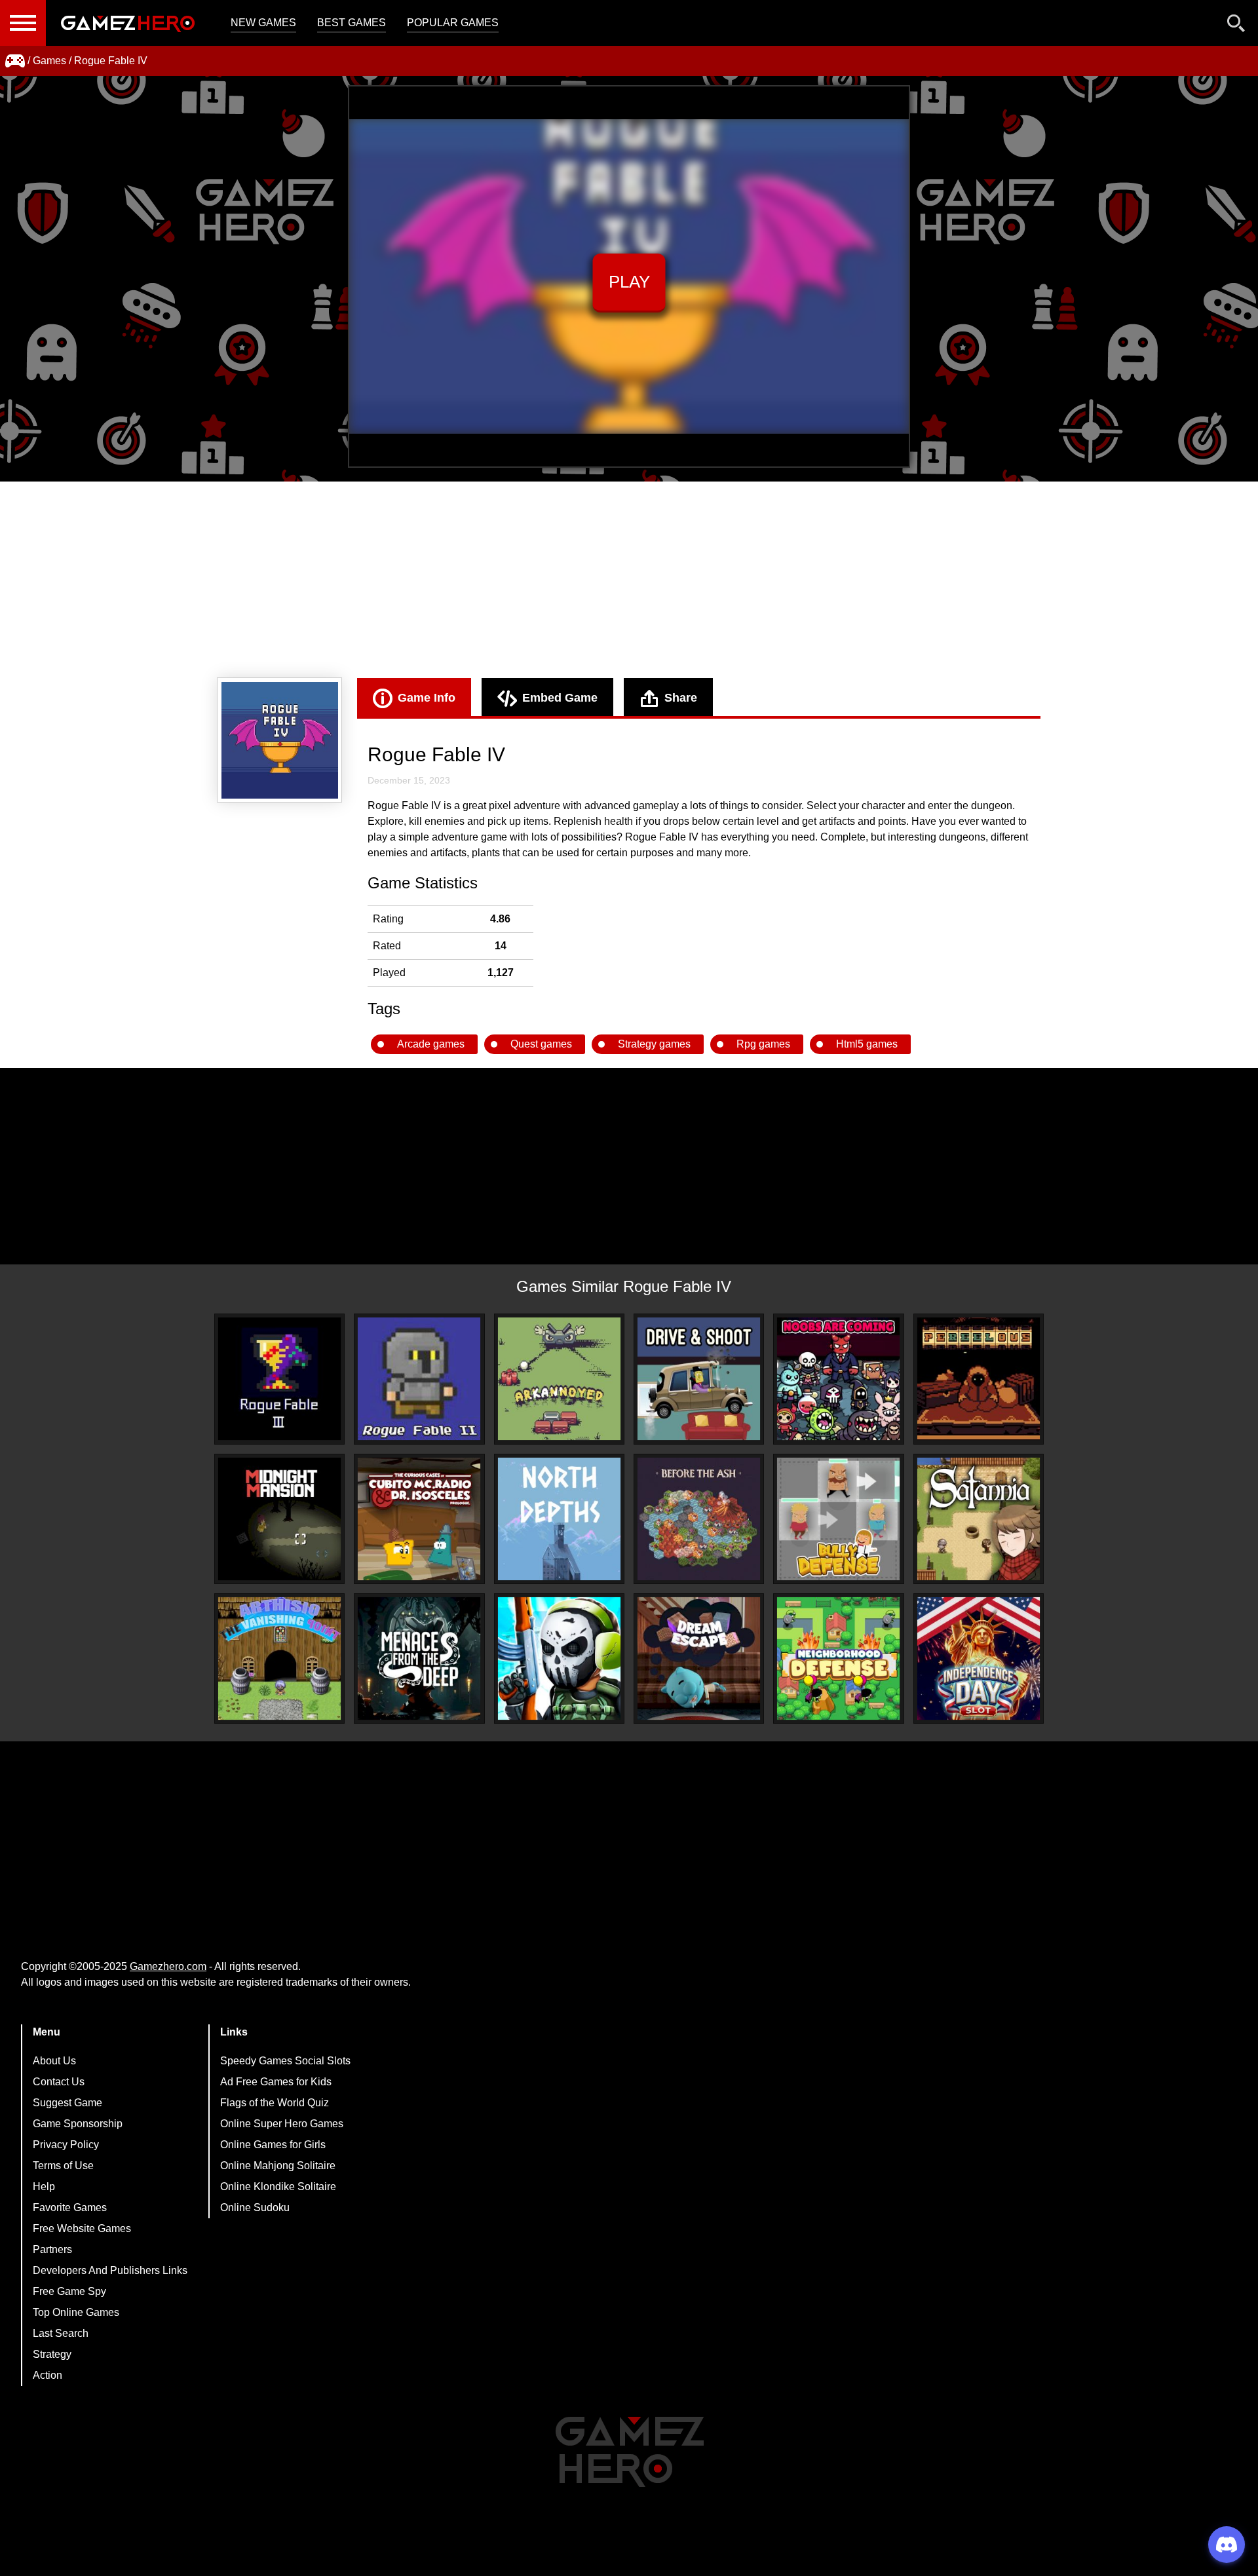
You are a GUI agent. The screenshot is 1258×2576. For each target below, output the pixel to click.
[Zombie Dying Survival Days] (559, 1658)
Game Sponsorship (78, 2124)
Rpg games (763, 1044)
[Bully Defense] (838, 1519)
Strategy (52, 2354)
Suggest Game (67, 2103)
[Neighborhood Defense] (838, 1658)
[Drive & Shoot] (699, 1379)
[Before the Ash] (699, 1519)
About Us (54, 2061)
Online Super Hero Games (282, 2124)
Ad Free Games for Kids (276, 2082)
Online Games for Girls (273, 2145)
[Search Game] (1236, 26)
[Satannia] (979, 1519)
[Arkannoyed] (559, 1379)
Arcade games (431, 1044)
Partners (52, 2249)
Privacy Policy (66, 2145)
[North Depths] (559, 1519)
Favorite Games (70, 2207)
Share (681, 698)
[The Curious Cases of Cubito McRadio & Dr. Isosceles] (419, 1519)
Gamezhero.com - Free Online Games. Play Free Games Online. (128, 23)
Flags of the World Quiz (275, 2103)
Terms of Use (63, 2166)
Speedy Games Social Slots (285, 2061)
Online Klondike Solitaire (278, 2187)
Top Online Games (76, 2312)
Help (44, 2187)
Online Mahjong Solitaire (278, 2166)
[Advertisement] (629, 580)
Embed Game (560, 698)
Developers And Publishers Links (110, 2270)
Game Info (427, 698)
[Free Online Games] (15, 61)
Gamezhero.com (168, 1966)
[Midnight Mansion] (279, 1519)
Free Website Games (82, 2228)
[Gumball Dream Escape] (699, 1658)
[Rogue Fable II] (419, 1379)
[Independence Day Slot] (979, 1658)
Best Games (352, 23)
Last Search (61, 2333)
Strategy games (654, 1044)
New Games (263, 23)
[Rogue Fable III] (279, 1379)
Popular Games (453, 23)
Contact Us (59, 2082)
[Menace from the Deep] (419, 1658)
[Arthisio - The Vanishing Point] (279, 1658)
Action (48, 2375)
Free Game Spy (69, 2291)
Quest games (541, 1044)
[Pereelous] (979, 1379)
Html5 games (867, 1044)
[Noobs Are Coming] (838, 1379)
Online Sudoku (255, 2207)
